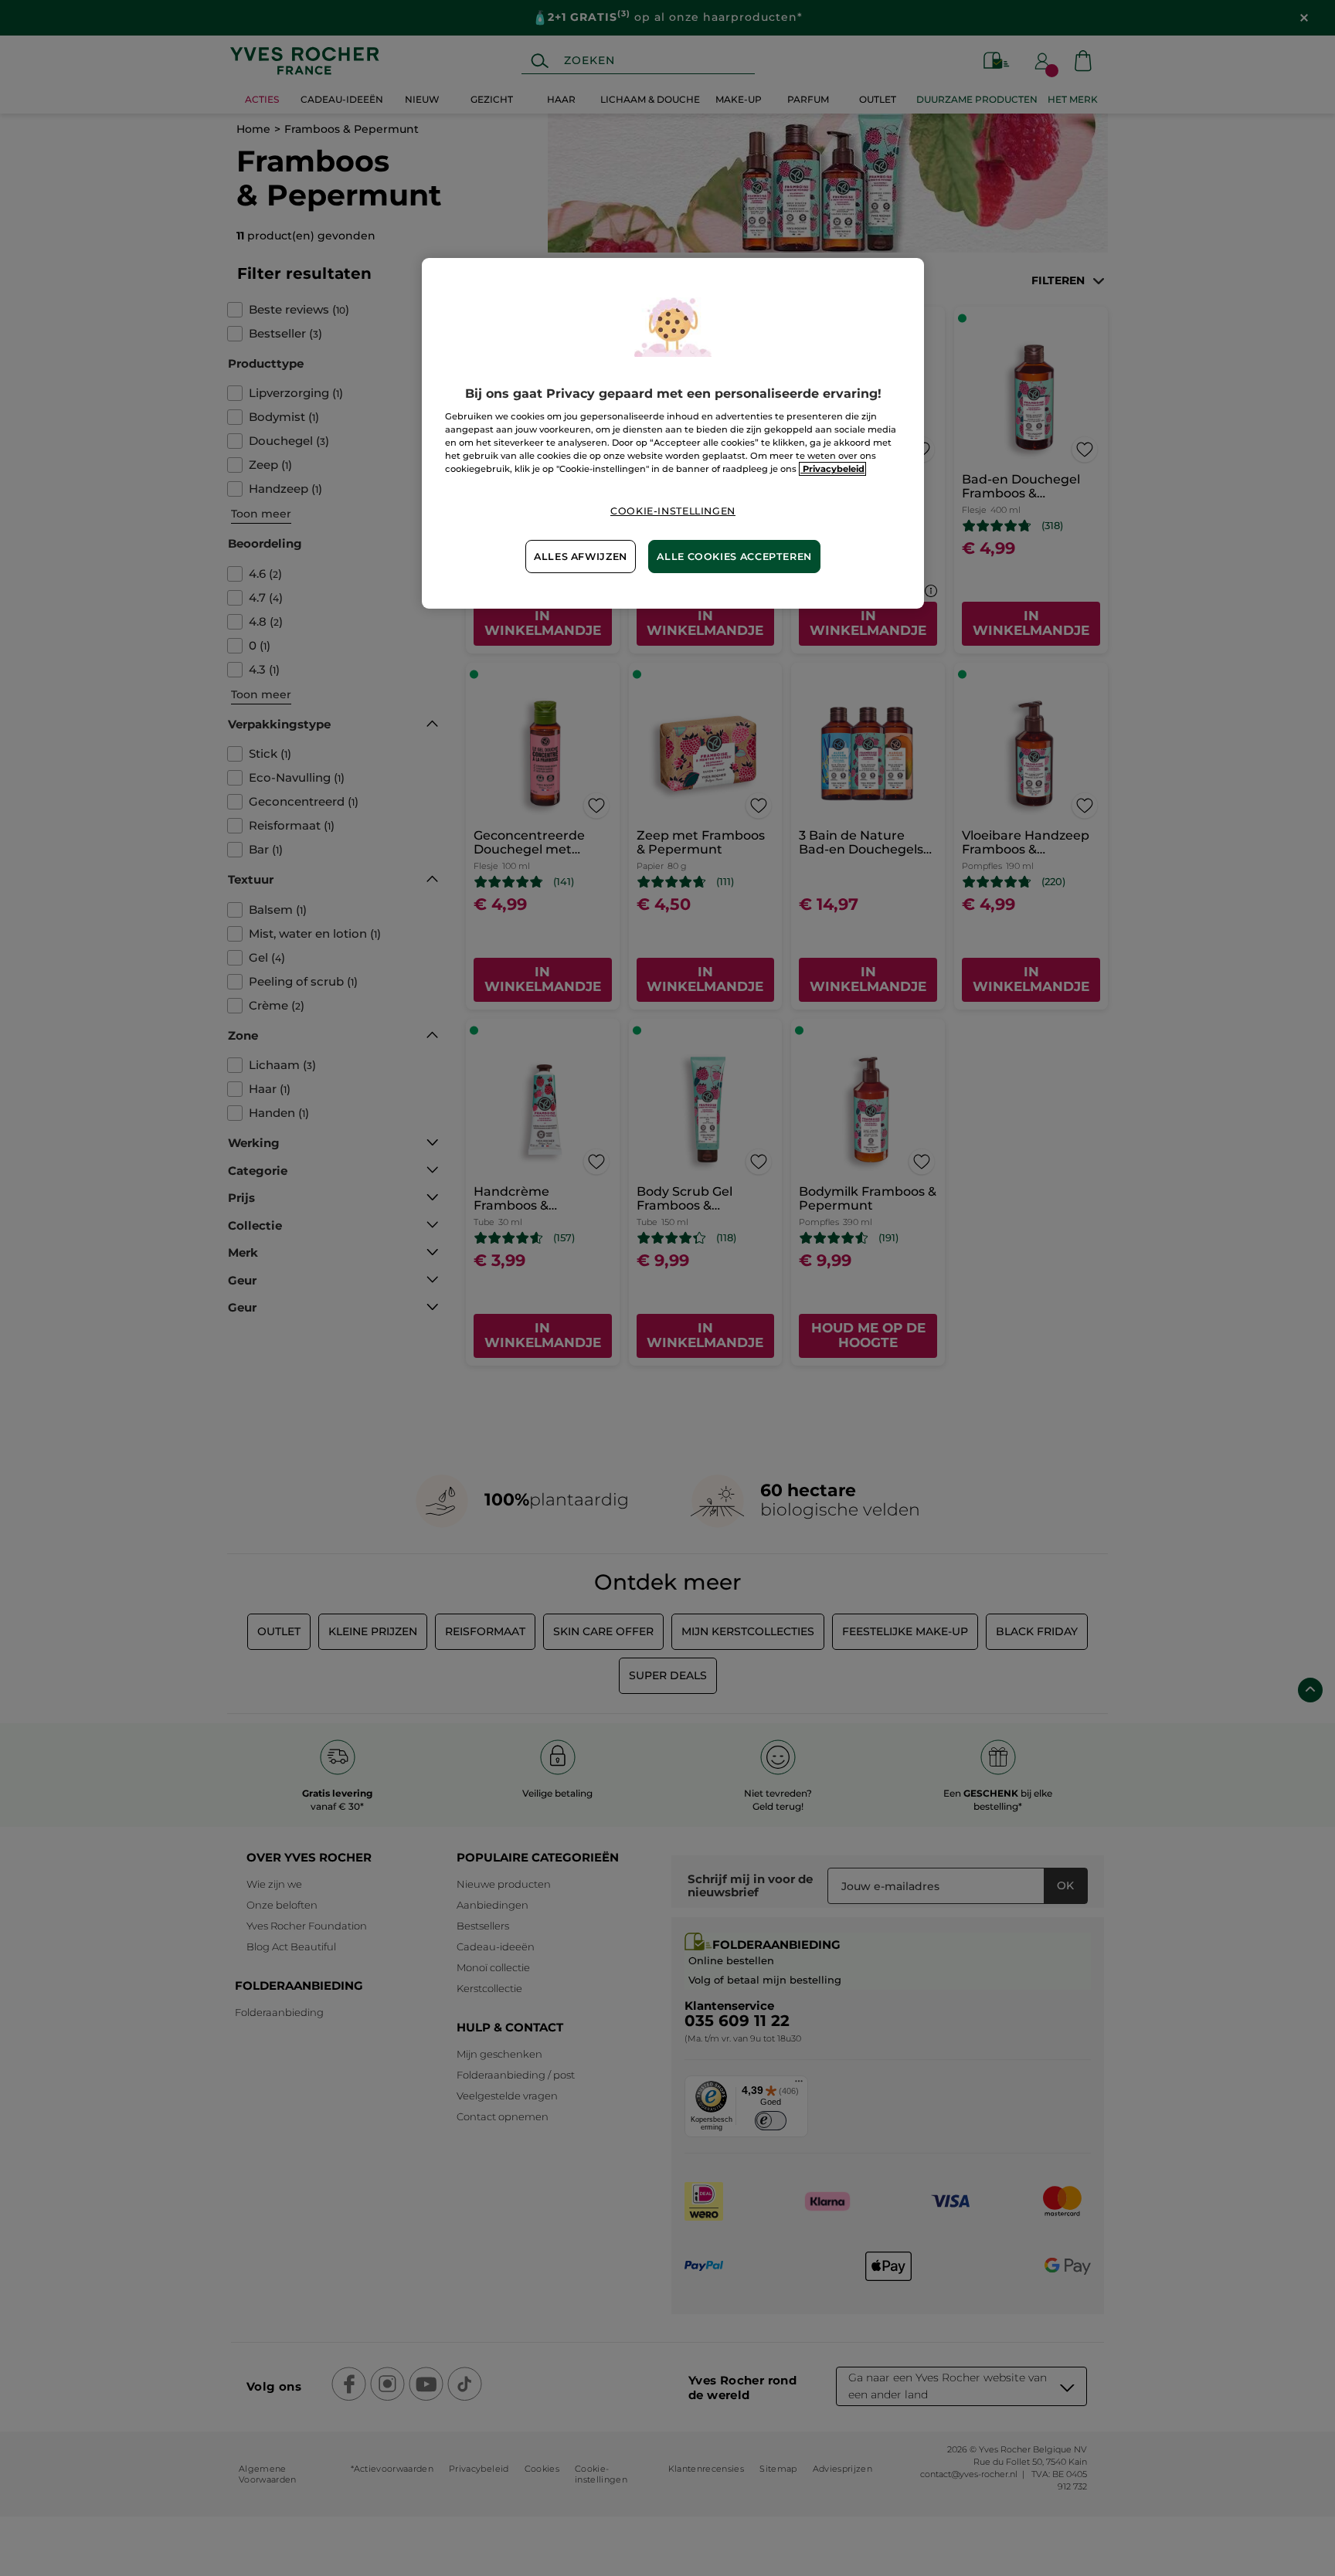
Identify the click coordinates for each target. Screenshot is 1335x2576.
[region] (673, 434)
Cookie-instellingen (673, 511)
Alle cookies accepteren (734, 557)
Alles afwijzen (581, 557)
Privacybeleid (832, 469)
